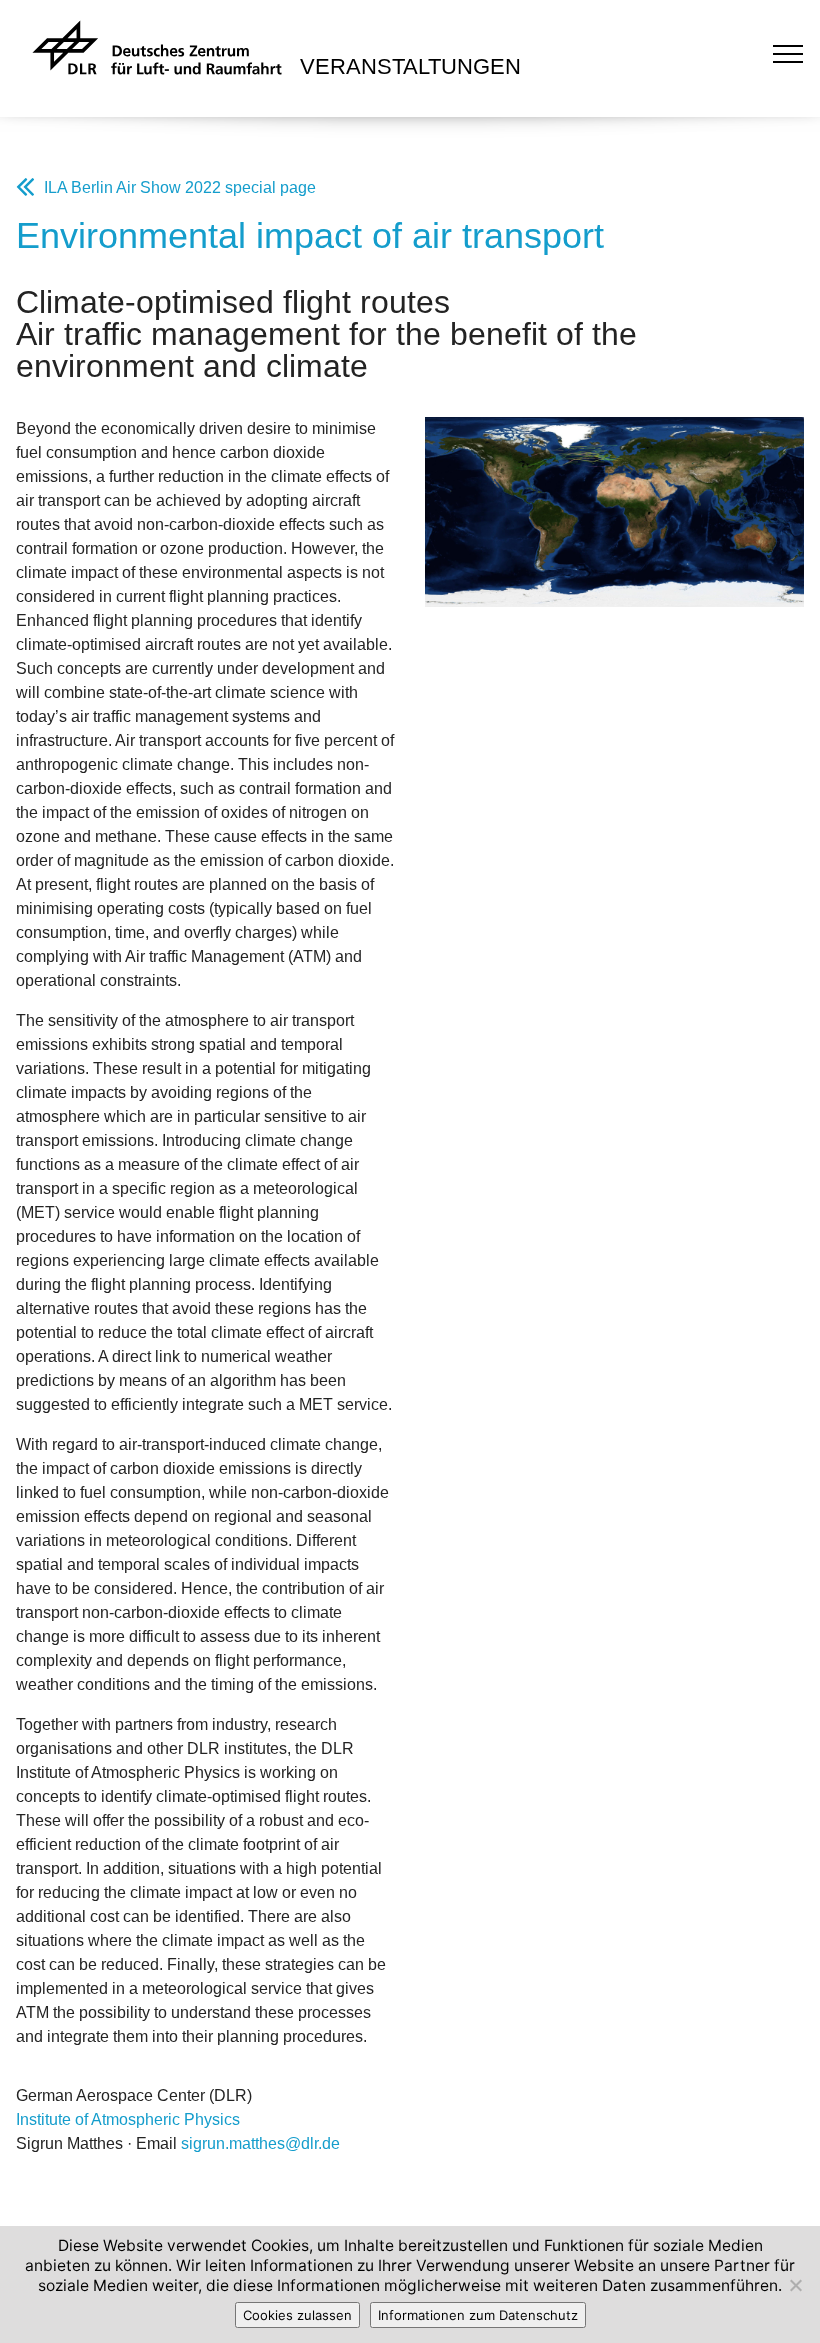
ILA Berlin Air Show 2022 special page (180, 187)
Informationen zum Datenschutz (478, 2315)
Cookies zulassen (297, 2315)
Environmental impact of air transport (310, 235)
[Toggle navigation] (788, 53)
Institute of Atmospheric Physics (128, 2119)
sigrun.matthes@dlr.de (260, 2143)
